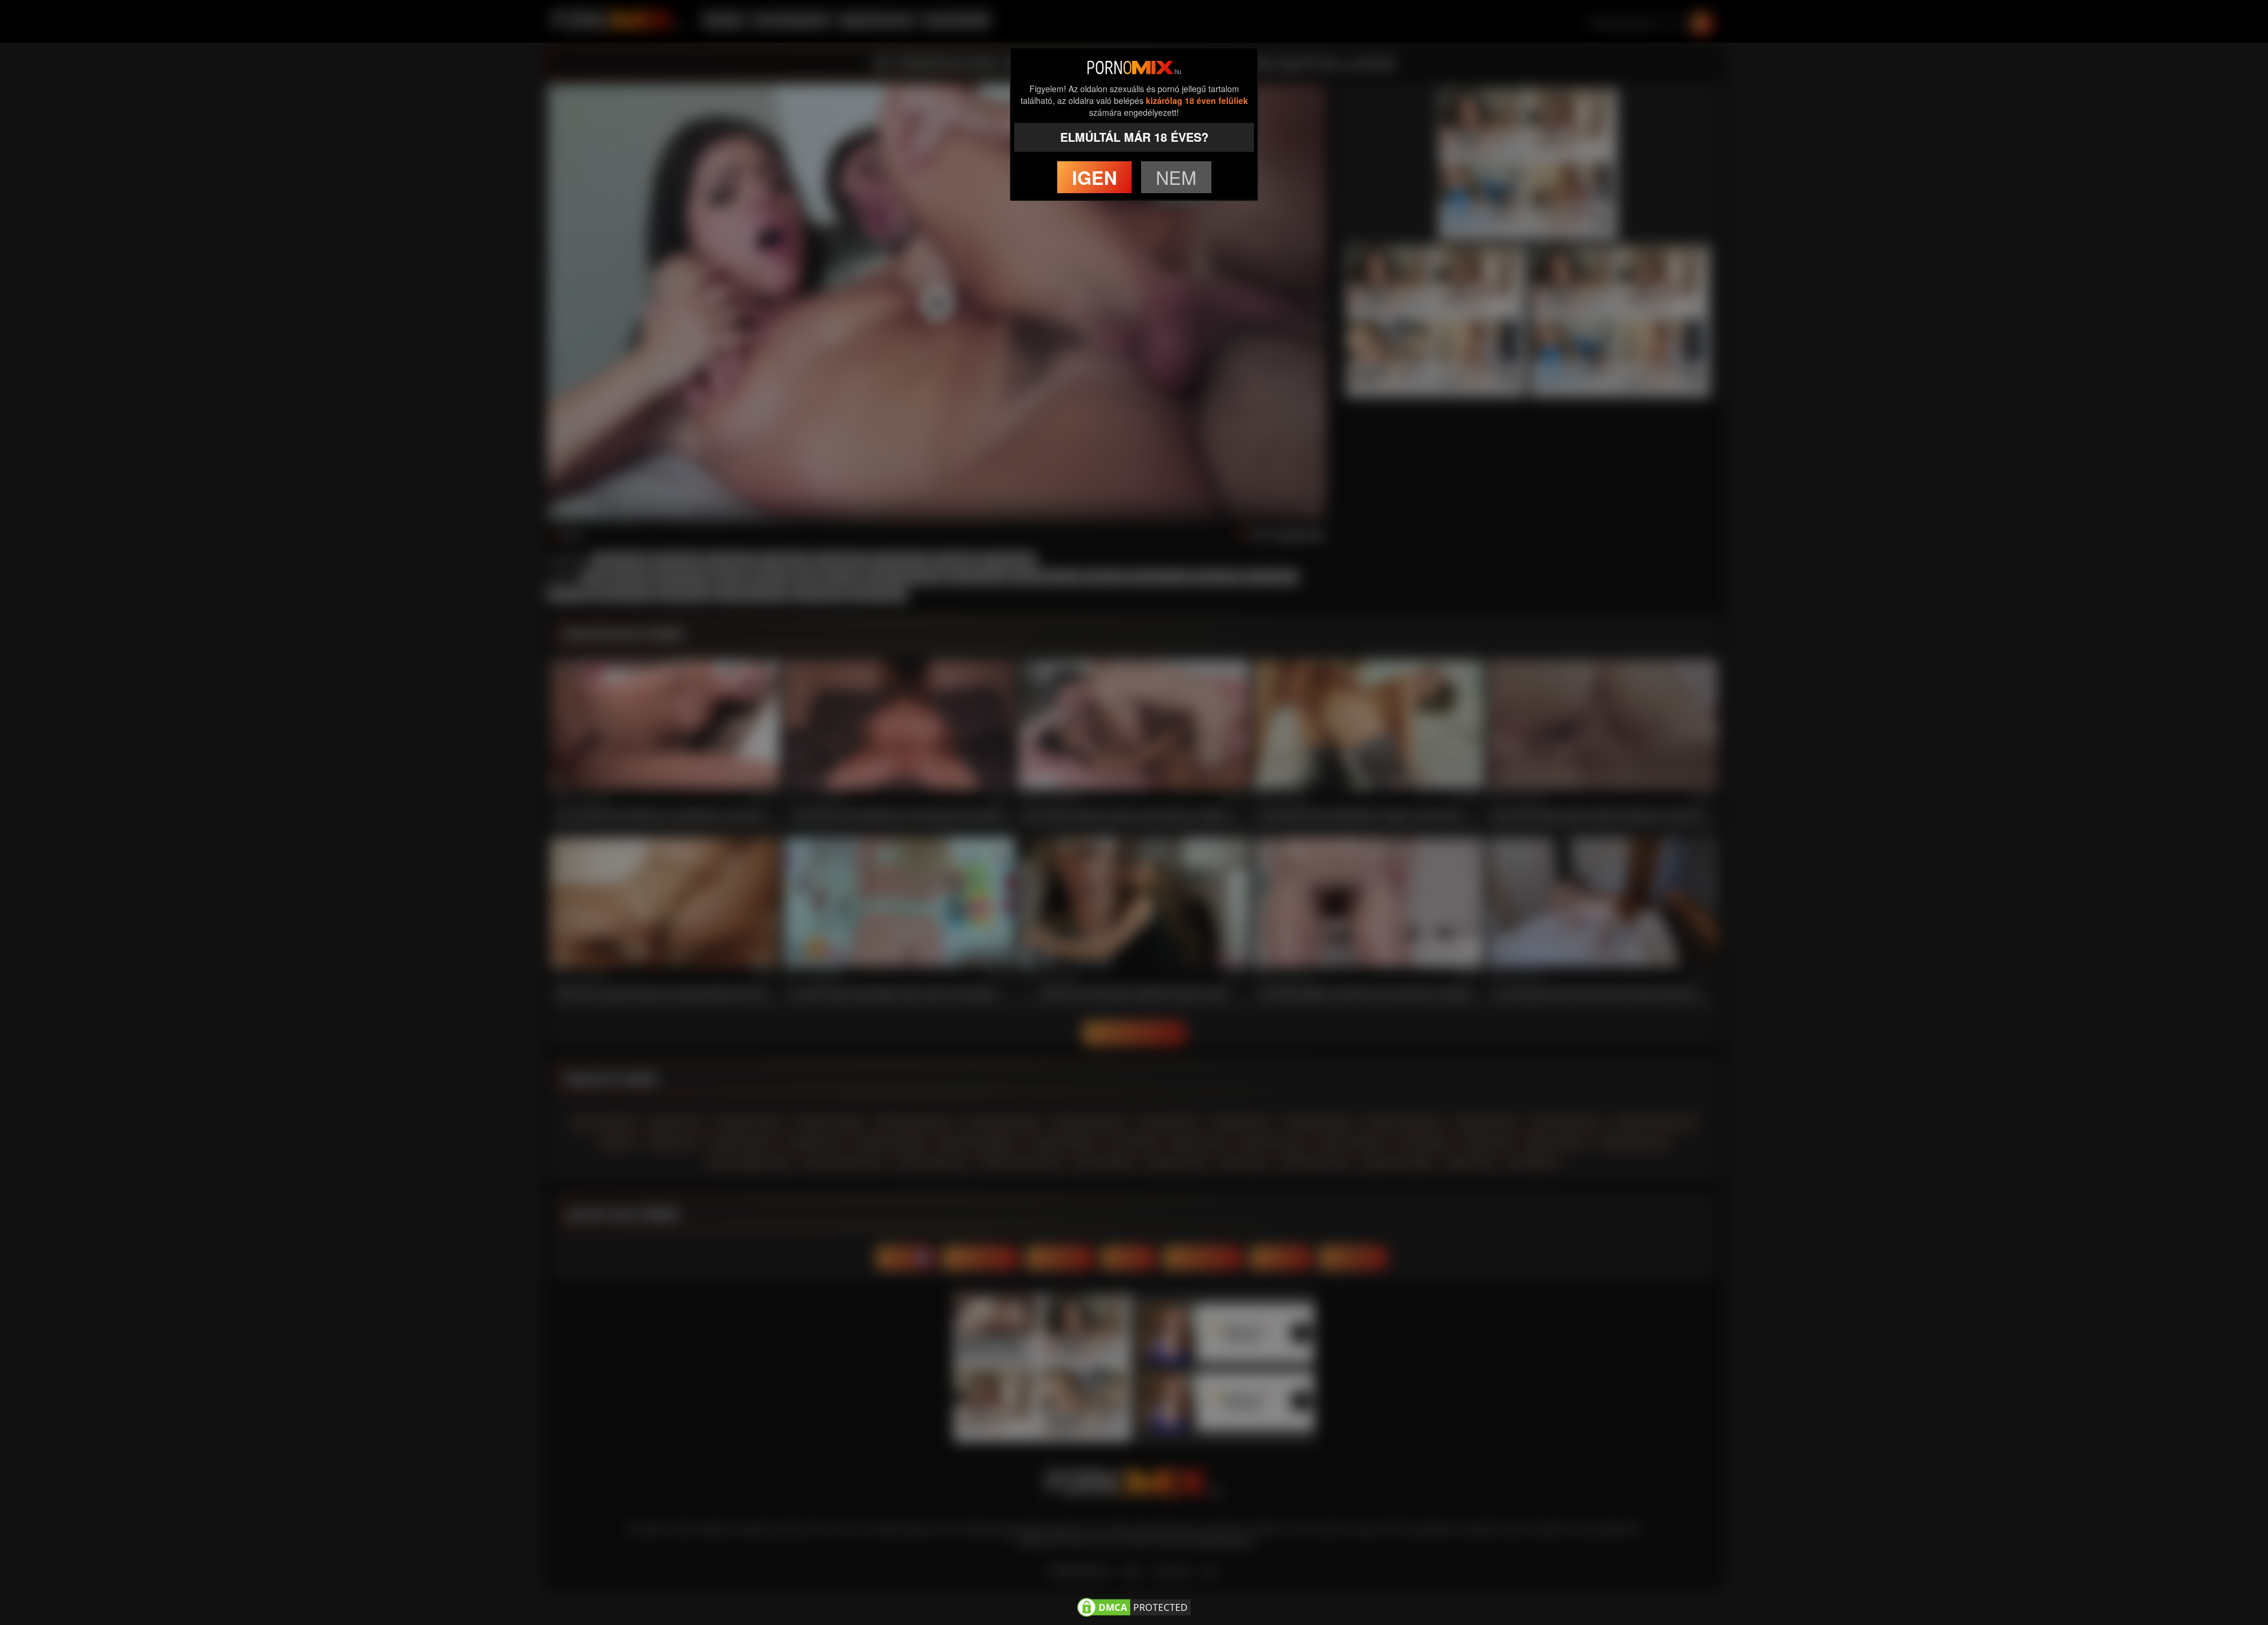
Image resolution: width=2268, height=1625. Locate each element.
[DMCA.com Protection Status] (1134, 1606)
